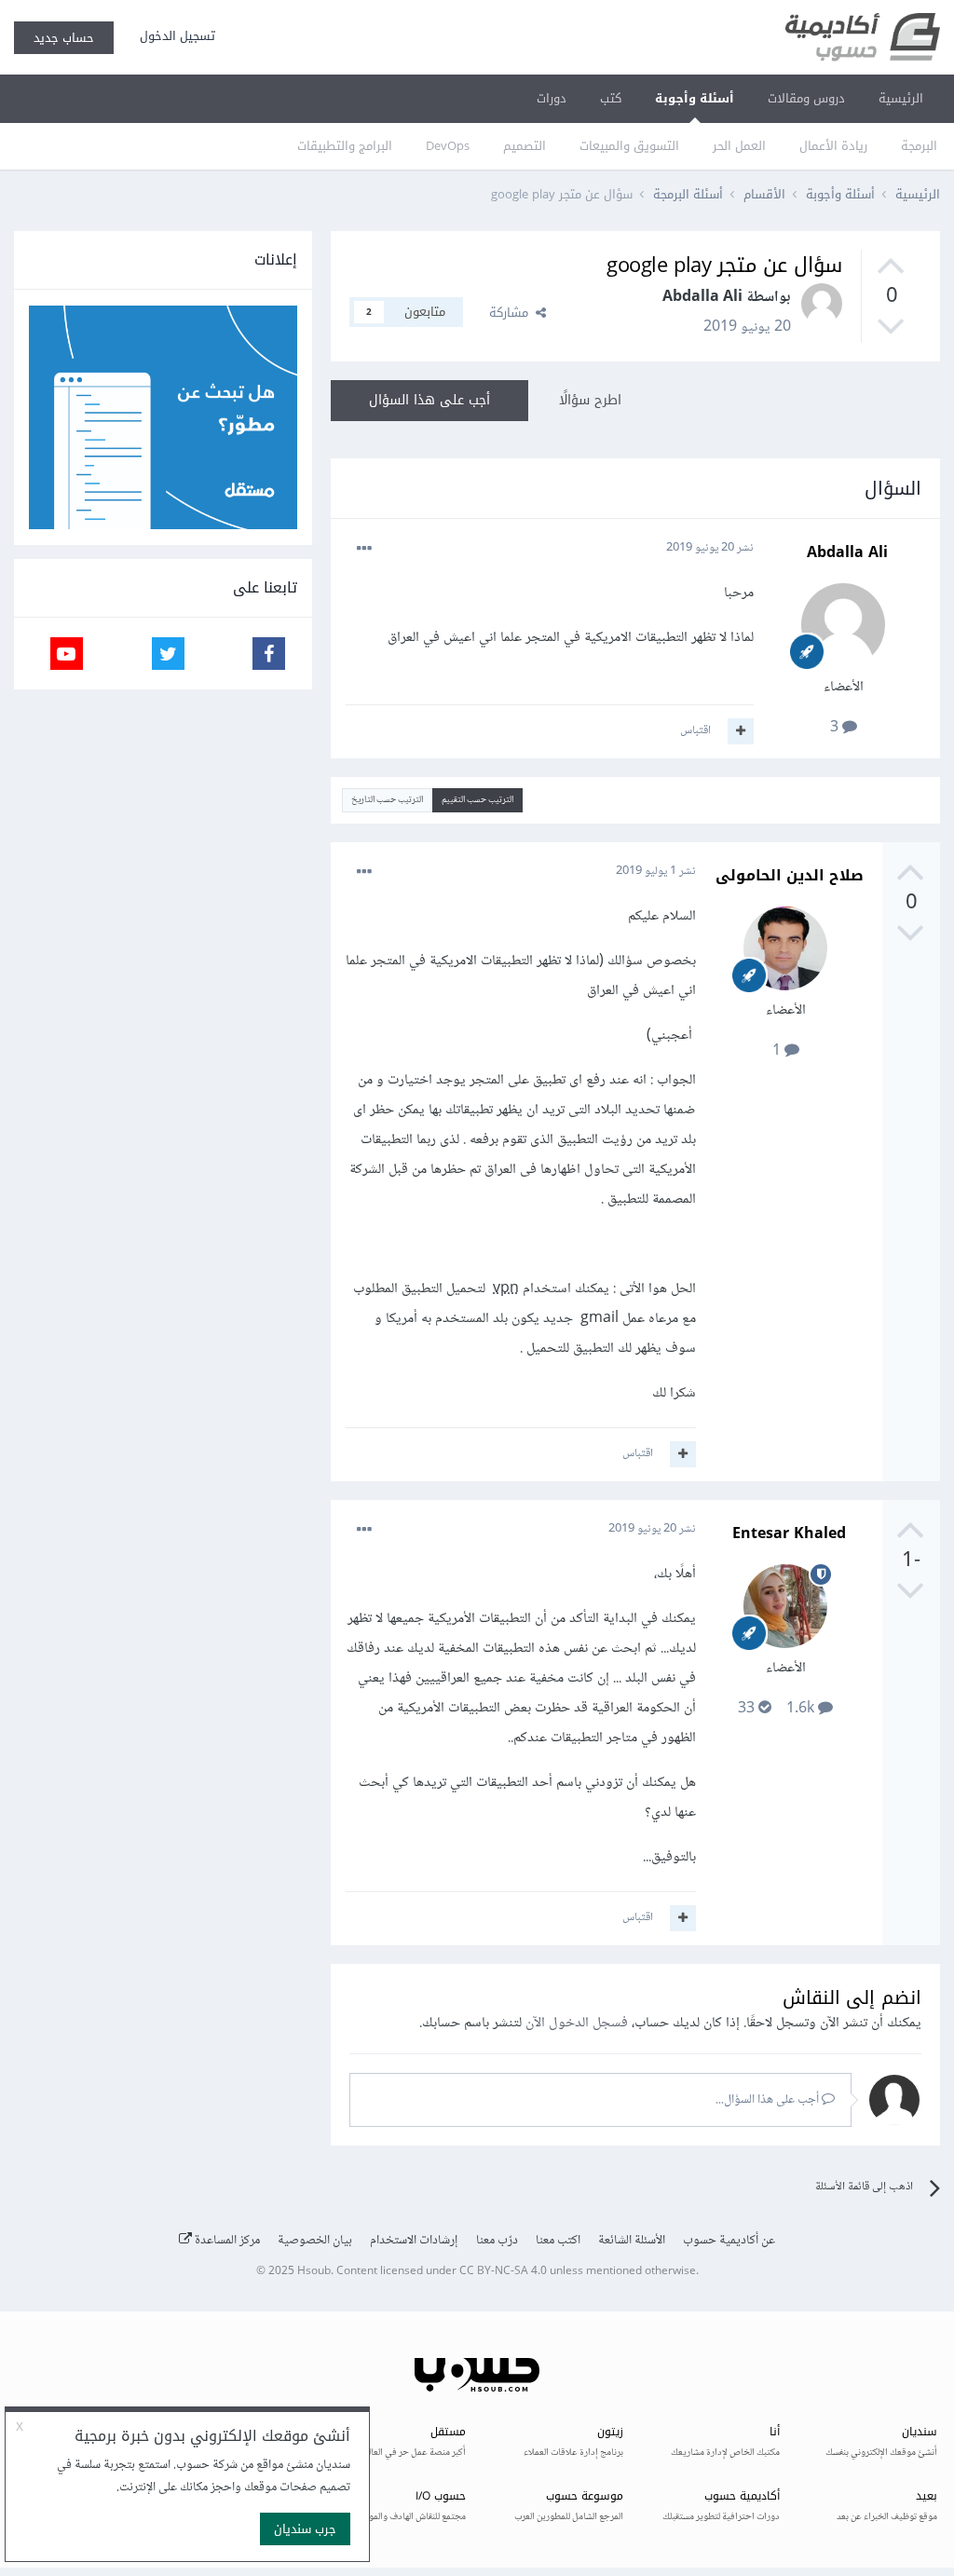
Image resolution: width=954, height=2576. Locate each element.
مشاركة (512, 313)
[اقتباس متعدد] (741, 731)
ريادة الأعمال (833, 146)
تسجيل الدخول (174, 36)
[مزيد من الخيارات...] (364, 549)
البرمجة (919, 146)
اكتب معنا (558, 2241)
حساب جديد (64, 38)
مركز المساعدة (226, 2241)
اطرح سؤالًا (590, 400)
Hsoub (314, 2272)
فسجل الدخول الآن (577, 2023)
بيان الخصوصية (315, 2241)
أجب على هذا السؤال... (769, 2100)
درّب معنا (497, 2241)
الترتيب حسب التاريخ (387, 800)
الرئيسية (901, 98)
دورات (552, 98)
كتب (611, 98)
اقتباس (695, 730)
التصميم (525, 146)
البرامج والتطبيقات (345, 146)
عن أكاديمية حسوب (729, 2241)
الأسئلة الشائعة (632, 2241)
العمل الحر (739, 146)
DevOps (448, 146)
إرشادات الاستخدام (414, 2241)
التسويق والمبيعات (629, 146)
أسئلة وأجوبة (695, 98)
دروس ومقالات (806, 98)
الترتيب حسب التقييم (477, 800)
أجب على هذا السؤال (429, 400)
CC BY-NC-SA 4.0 (503, 2272)
